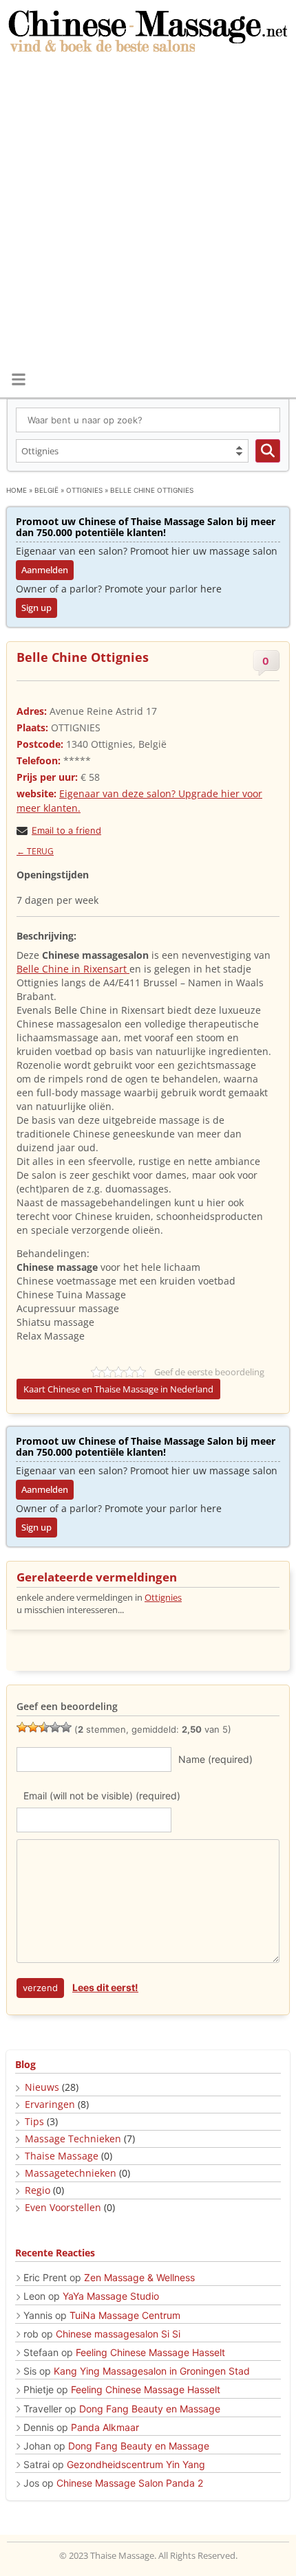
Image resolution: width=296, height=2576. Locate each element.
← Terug (35, 851)
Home (17, 490)
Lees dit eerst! (105, 1987)
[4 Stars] (55, 1727)
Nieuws (42, 2087)
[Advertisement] (148, 213)
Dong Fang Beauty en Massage (150, 2409)
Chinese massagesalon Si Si (118, 2334)
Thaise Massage (62, 2156)
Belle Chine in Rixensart (73, 969)
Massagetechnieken (71, 2173)
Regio (38, 2190)
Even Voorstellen (63, 2207)
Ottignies (84, 490)
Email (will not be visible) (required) (102, 1796)
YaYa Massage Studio (111, 2296)
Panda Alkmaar (105, 2427)
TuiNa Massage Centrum (125, 2315)
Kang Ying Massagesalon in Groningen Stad (152, 2371)
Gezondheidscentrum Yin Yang (136, 2464)
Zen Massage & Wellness (139, 2277)
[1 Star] (22, 1727)
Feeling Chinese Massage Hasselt (150, 2352)
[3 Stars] (44, 1727)
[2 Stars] (33, 1727)
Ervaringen (50, 2104)
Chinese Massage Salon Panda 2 (130, 2483)
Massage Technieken (73, 2139)
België (46, 490)
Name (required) (215, 1759)
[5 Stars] (66, 1727)
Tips (34, 2121)
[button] (18, 379)
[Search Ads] (268, 451)
